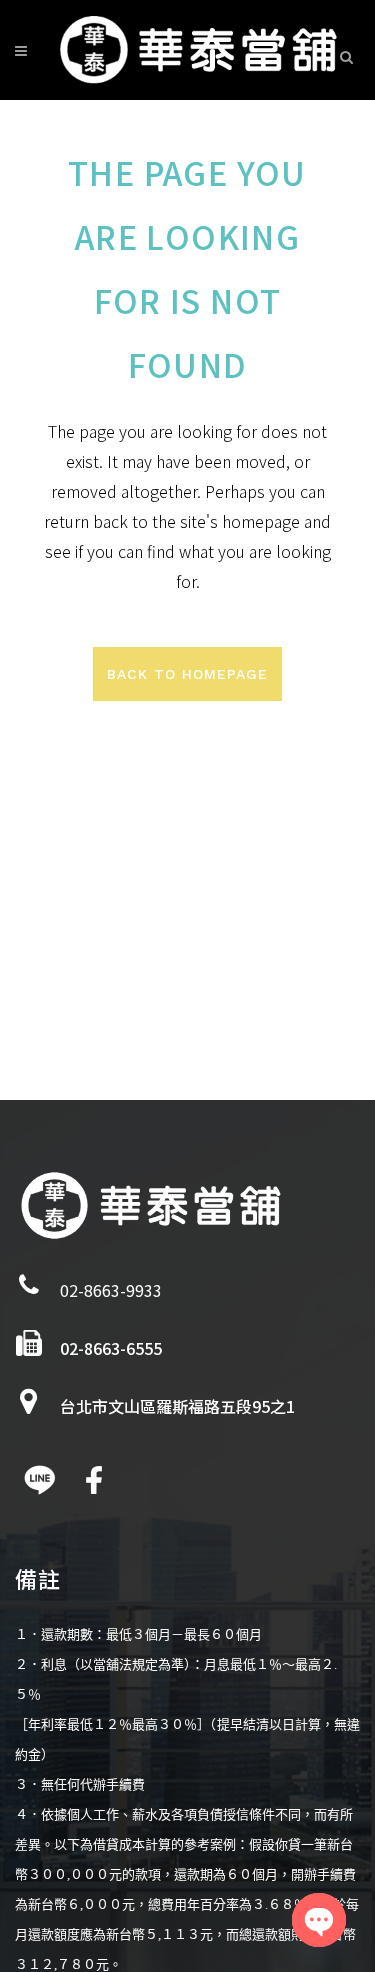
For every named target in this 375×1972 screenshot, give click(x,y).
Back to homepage (187, 674)
